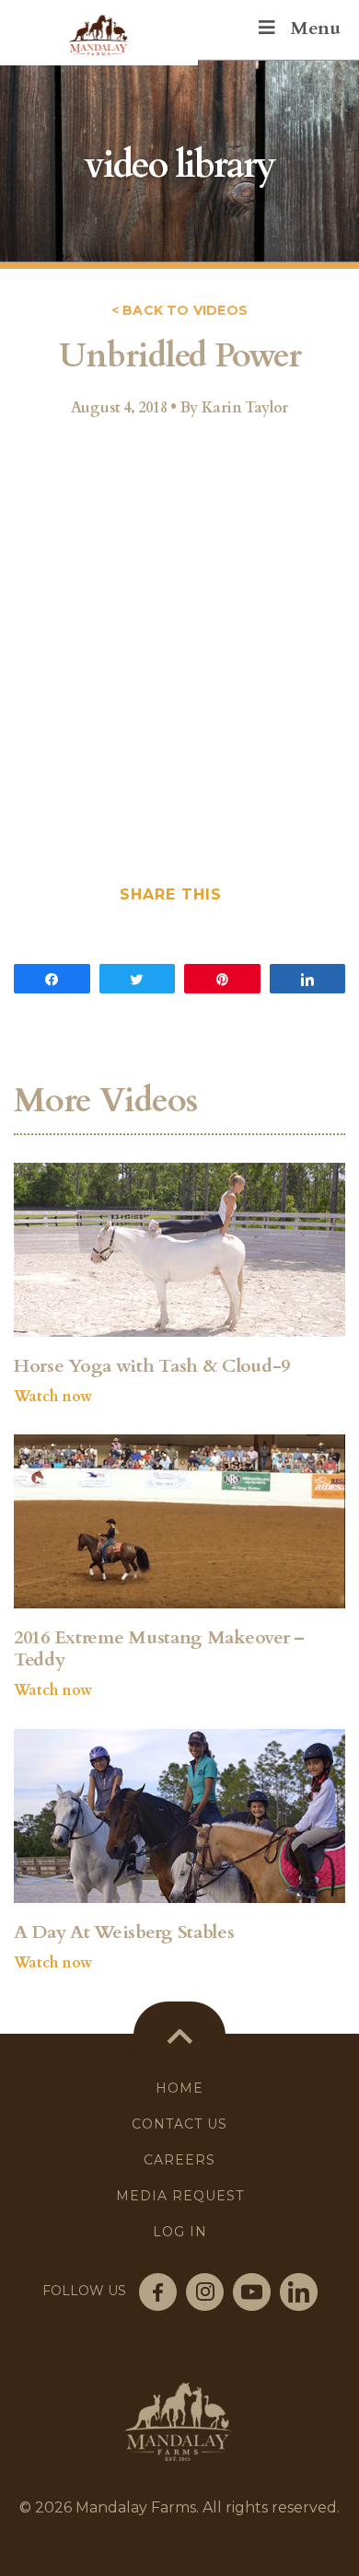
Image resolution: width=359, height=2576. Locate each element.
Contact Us (179, 2124)
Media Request (180, 2196)
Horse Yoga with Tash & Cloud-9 (152, 1366)
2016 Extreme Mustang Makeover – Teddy (159, 1649)
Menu (315, 28)
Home (179, 2088)
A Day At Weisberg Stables (124, 1932)
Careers (179, 2160)
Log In (180, 2232)
